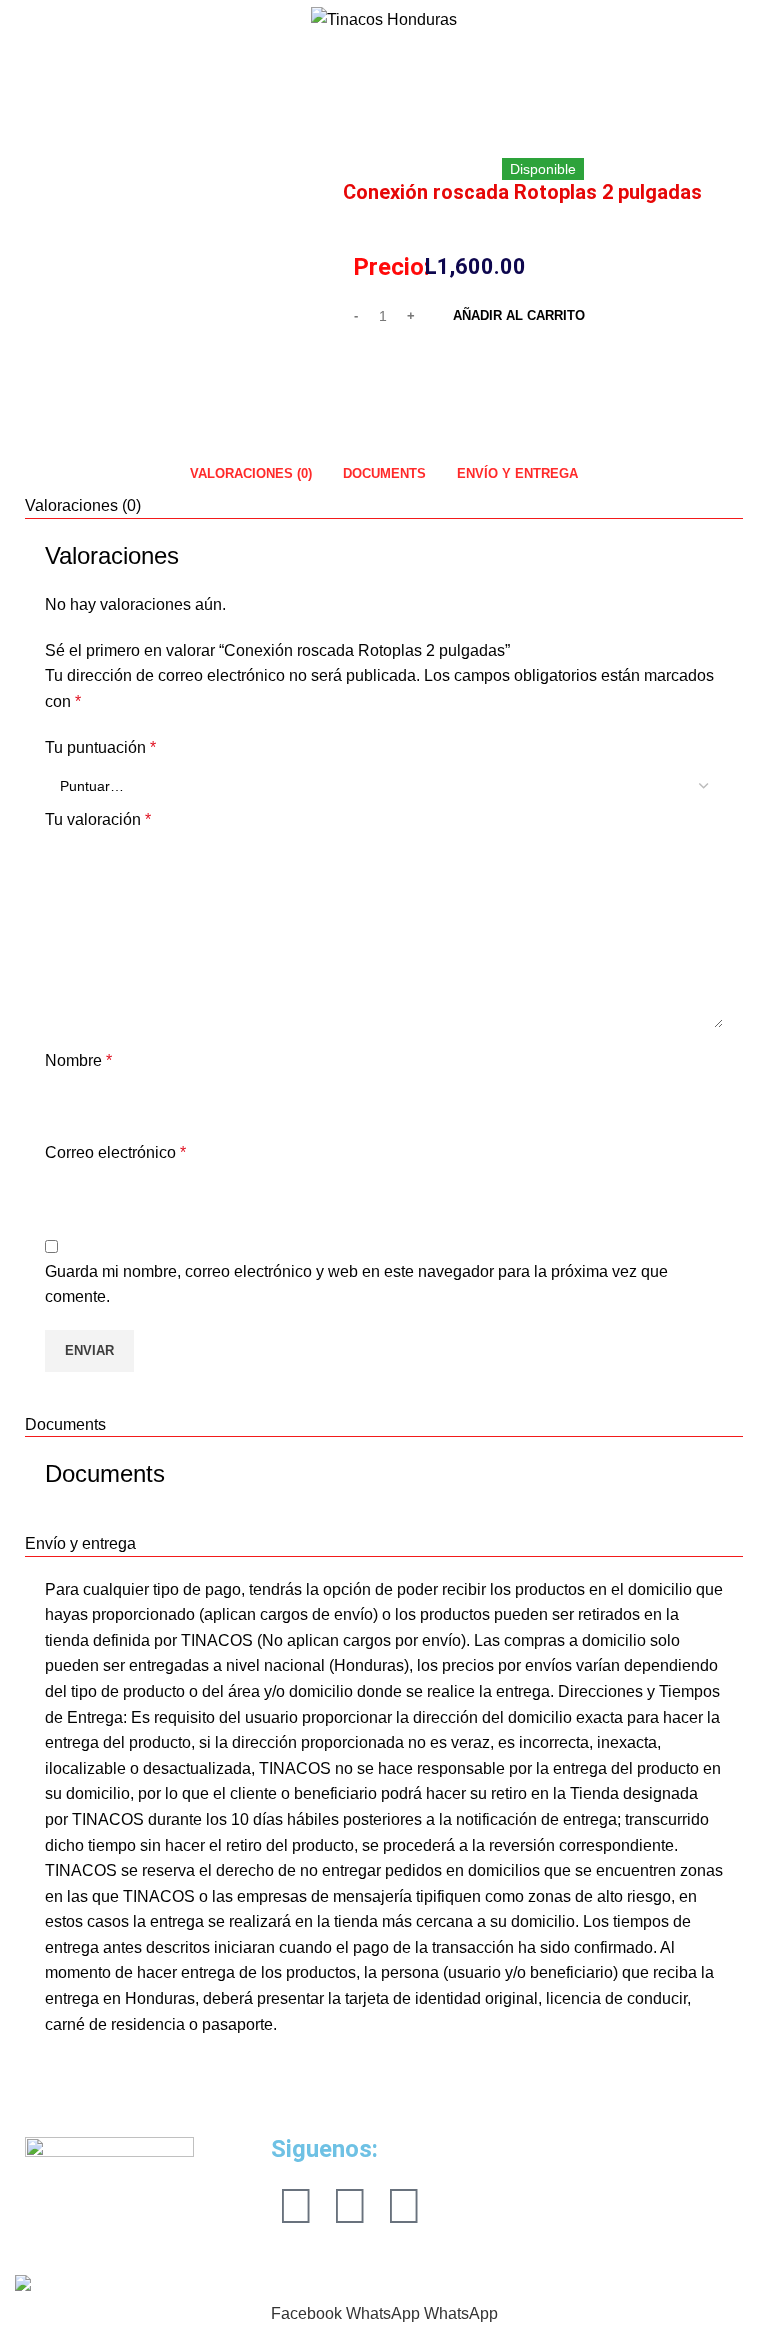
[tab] (250, 474)
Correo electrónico (115, 1152)
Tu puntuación (100, 747)
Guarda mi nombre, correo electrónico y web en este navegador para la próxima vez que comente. (356, 1284)
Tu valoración (98, 819)
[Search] (15, 20)
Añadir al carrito (519, 315)
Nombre (78, 1060)
